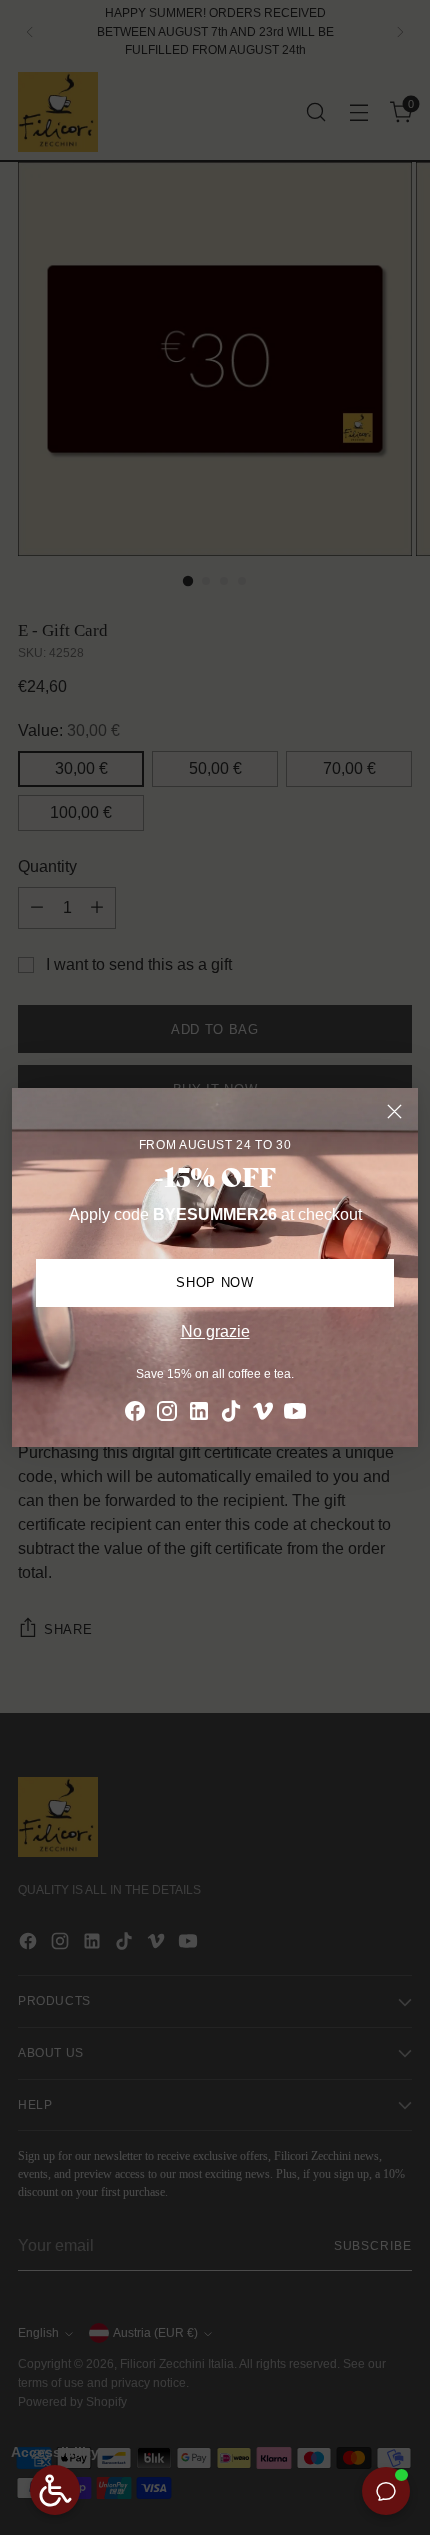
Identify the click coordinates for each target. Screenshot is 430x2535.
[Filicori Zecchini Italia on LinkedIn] (199, 1414)
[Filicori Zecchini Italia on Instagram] (167, 1414)
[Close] (394, 1111)
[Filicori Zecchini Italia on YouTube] (295, 1414)
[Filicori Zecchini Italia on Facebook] (135, 1414)
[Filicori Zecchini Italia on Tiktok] (231, 1414)
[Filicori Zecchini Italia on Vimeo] (263, 1414)
